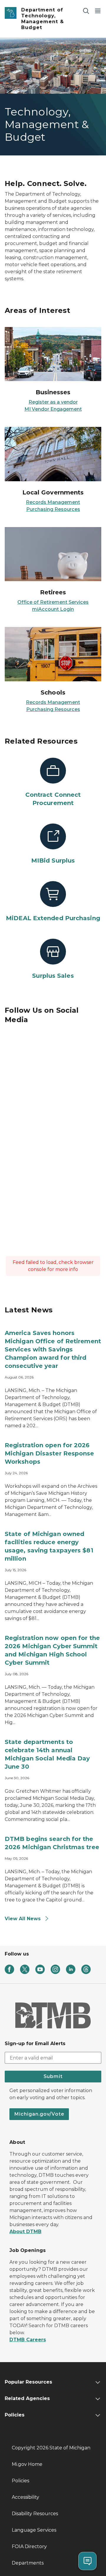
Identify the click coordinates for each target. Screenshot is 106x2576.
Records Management (53, 502)
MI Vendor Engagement (53, 409)
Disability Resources (35, 2514)
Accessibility (25, 2497)
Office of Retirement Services (53, 602)
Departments (28, 2563)
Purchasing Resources (53, 509)
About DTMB (25, 2232)
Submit (53, 2076)
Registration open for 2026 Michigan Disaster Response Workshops (49, 1453)
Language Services (34, 2530)
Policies (20, 2481)
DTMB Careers (28, 2340)
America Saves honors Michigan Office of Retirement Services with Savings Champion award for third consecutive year (53, 1349)
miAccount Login (53, 609)
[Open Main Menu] (98, 11)
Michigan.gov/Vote (39, 2114)
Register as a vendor (53, 402)
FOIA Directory (29, 2546)
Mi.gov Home (27, 2464)
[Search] (86, 11)
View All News (23, 1919)
